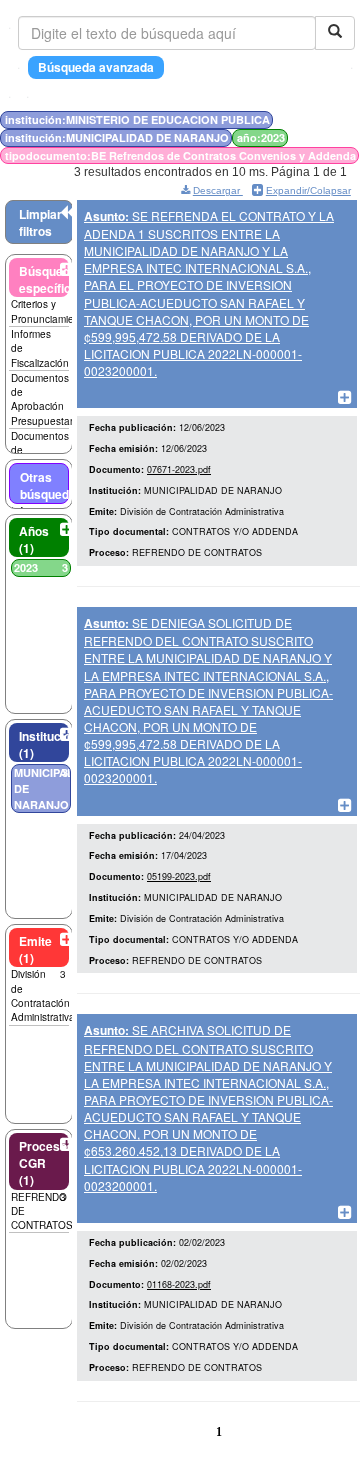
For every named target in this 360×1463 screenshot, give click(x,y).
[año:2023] (321, 119)
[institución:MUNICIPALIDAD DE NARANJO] (315, 119)
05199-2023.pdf (179, 876)
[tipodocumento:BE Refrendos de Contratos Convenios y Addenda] (325, 119)
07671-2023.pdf (179, 469)
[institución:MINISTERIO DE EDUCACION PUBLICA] (309, 119)
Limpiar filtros (40, 222)
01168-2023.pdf (179, 1284)
